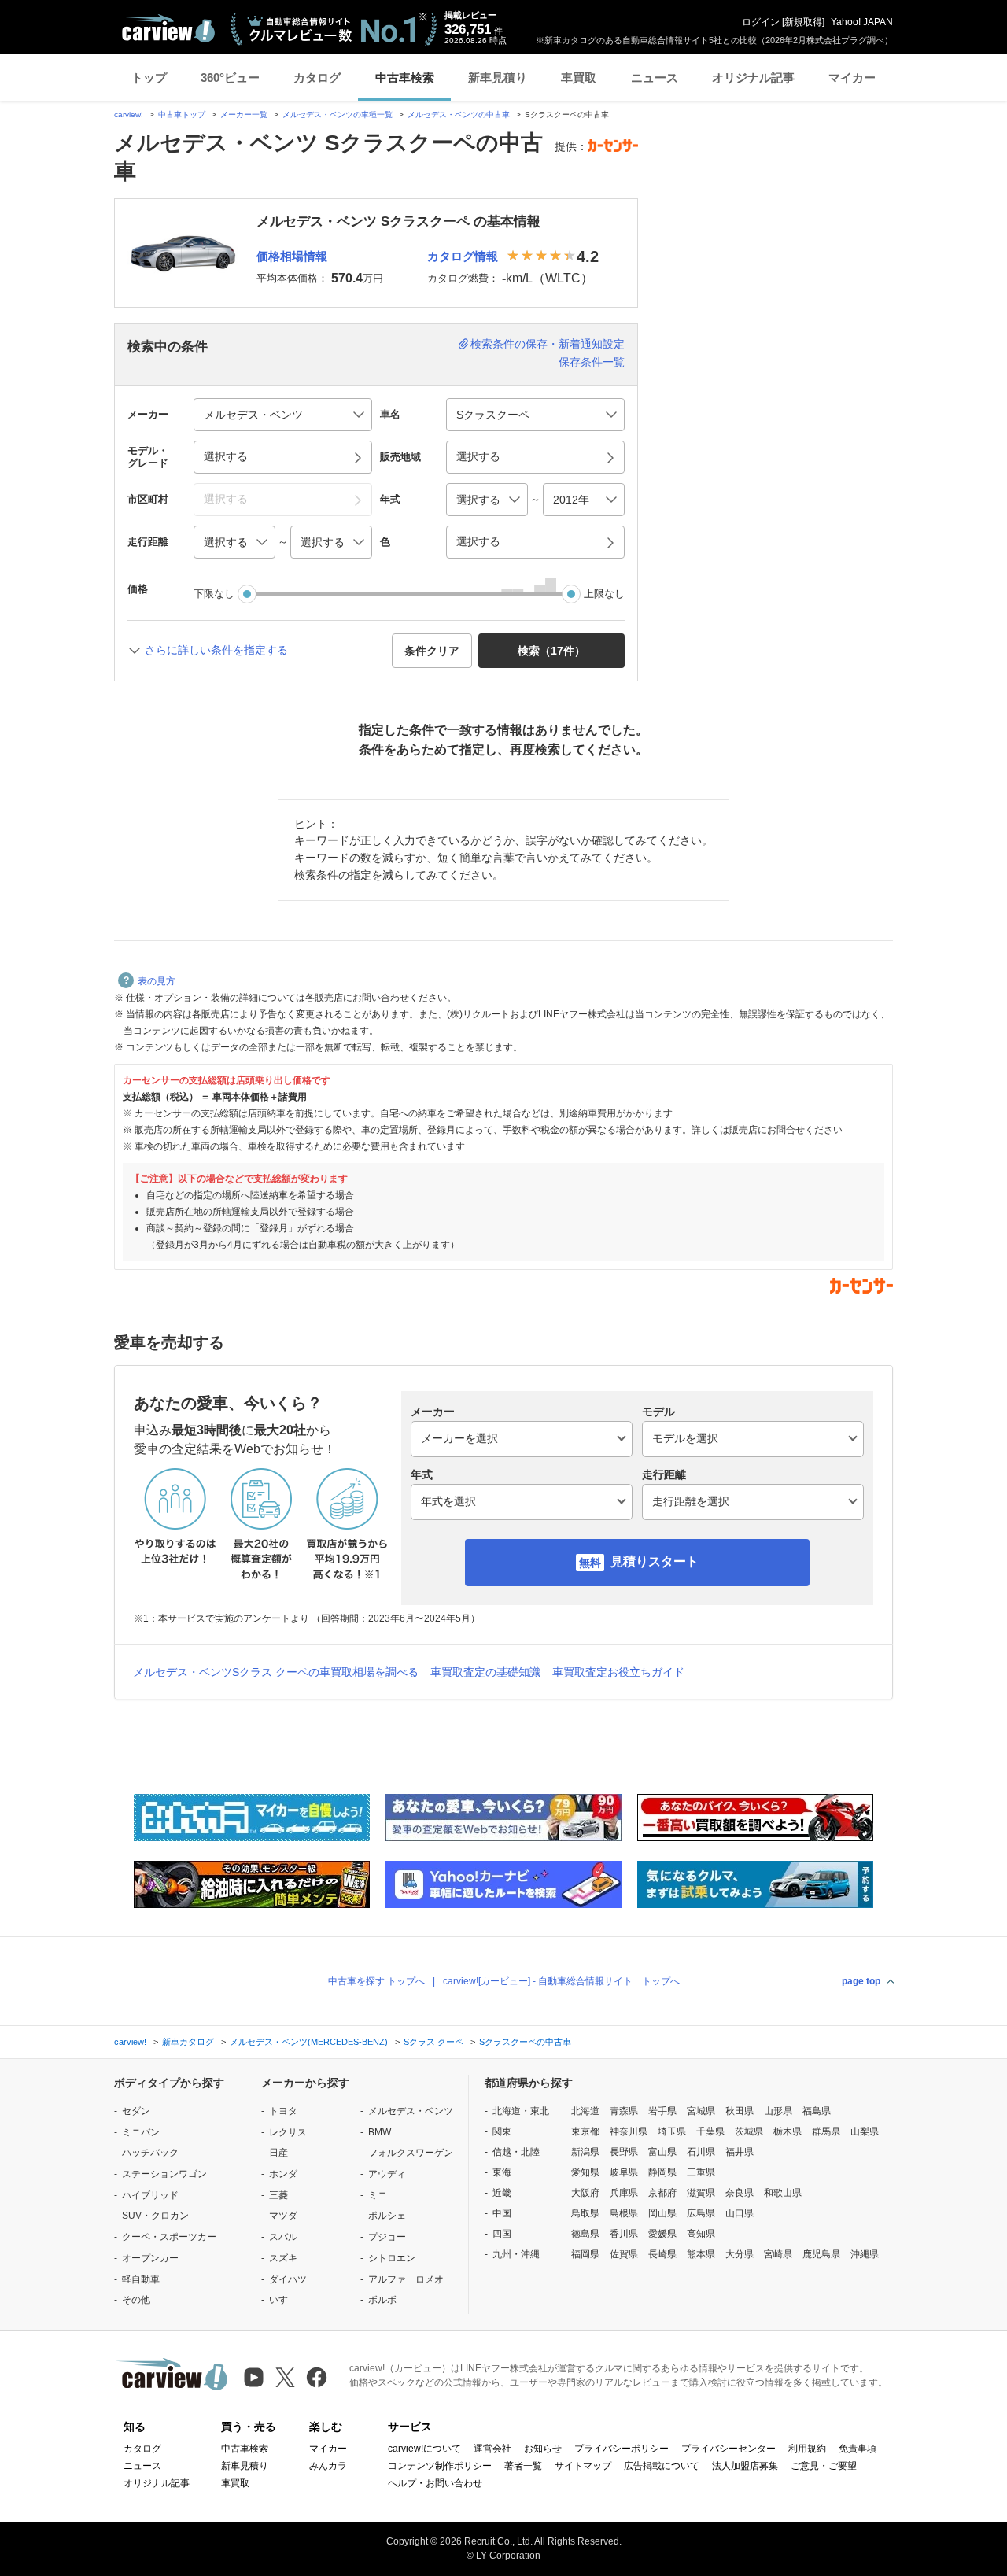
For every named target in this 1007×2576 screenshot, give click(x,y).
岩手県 (662, 2111)
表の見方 (157, 981)
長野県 (624, 2152)
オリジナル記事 (753, 78)
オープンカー (150, 2258)
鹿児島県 (821, 2254)
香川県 (624, 2234)
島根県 (624, 2213)
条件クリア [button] (432, 651)
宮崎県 (778, 2254)
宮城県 (701, 2111)
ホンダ (283, 2174)
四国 (502, 2234)
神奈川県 (629, 2131)
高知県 (701, 2234)
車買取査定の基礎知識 (485, 1672)
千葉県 (710, 2131)
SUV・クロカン (155, 2216)
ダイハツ (288, 2279)
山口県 (740, 2213)
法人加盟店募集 (745, 2466)
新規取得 (803, 22)
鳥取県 (585, 2213)
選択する (478, 541)
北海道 (585, 2111)
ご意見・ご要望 (824, 2466)
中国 (502, 2213)
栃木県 (788, 2131)
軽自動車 (141, 2279)
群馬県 (826, 2131)
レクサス (288, 2132)
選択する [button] (226, 456)
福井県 (740, 2152)
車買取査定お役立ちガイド (618, 1672)
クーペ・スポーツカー (169, 2237)
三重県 (701, 2172)
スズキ (283, 2258)
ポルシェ (387, 2216)
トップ (149, 78)
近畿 (502, 2193)
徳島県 (585, 2234)
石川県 (701, 2152)
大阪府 (585, 2193)
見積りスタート (655, 1561)
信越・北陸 (516, 2152)
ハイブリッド (150, 2195)
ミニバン (141, 2132)
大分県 (740, 2254)
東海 (502, 2172)
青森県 (624, 2111)
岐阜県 (624, 2172)
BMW (380, 2132)
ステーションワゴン (164, 2174)
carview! (129, 114)
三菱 (278, 2195)
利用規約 (807, 2449)
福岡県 (585, 2254)
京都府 (662, 2193)
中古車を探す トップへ (376, 1981)
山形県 (778, 2111)
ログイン (761, 22)
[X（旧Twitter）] (285, 2377)
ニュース (655, 78)
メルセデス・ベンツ (411, 2111)
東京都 (585, 2131)
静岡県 (662, 2172)
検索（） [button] (551, 651)
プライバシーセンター (729, 2449)
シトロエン (392, 2258)
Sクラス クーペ (433, 2042)
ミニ (378, 2195)
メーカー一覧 (244, 114)
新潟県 (585, 2152)
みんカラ (328, 2466)
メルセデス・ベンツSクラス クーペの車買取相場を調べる (276, 1672)
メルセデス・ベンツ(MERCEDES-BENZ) (309, 2042)
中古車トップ (182, 114)
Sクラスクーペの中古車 (525, 2042)
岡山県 (662, 2213)
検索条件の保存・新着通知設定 (548, 344)
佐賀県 (624, 2254)
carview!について (424, 2449)
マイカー (852, 78)
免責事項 (858, 2449)
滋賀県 (701, 2193)
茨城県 (749, 2131)
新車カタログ (188, 2042)
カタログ (317, 78)
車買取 (579, 78)
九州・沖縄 (516, 2254)
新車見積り (498, 78)
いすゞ (283, 2300)
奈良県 (740, 2193)
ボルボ (382, 2300)
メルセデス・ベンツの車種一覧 (338, 114)
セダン (136, 2111)
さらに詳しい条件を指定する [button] (216, 650)
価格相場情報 (292, 256)
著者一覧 (523, 2466)
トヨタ (283, 2111)
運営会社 (492, 2449)
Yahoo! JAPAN (862, 22)
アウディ (387, 2174)
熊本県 (701, 2254)
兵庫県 (624, 2193)
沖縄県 (865, 2254)
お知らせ (543, 2449)
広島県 (701, 2213)
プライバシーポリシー (622, 2449)
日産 (278, 2153)
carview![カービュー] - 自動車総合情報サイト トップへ (561, 1981)
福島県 (817, 2111)
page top (861, 1981)
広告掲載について (662, 2466)
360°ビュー (230, 78)
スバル (283, 2237)
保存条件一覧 (592, 362)
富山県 (662, 2152)
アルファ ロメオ (406, 2279)
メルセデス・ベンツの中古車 (459, 114)
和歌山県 (783, 2193)
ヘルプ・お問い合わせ (435, 2483)
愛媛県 (662, 2234)
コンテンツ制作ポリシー (440, 2466)
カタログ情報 (463, 256)
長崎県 (662, 2254)
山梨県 (865, 2131)
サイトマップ (583, 2466)
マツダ (283, 2216)
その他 (136, 2300)
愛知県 (585, 2172)
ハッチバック (150, 2153)
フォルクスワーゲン (411, 2153)
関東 (502, 2131)
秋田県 (740, 2111)
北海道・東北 (521, 2111)
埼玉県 (672, 2131)
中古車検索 (405, 78)
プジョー (387, 2237)
